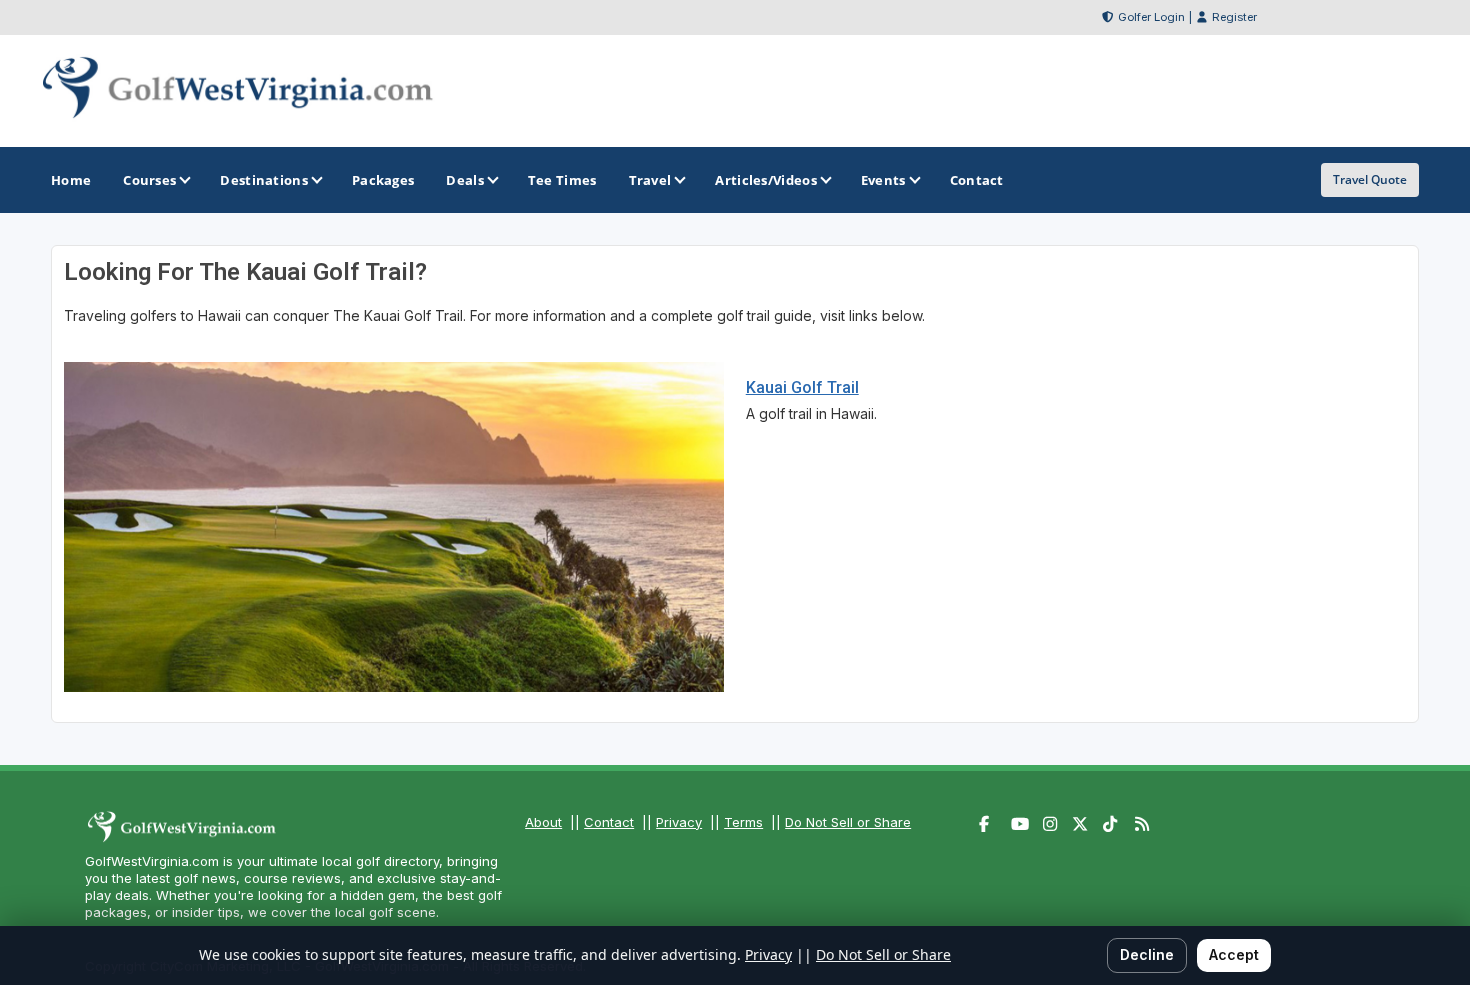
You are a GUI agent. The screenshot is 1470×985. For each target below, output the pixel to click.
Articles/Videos (766, 180)
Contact (609, 822)
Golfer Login (1151, 17)
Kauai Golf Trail (802, 387)
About (543, 822)
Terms (743, 822)
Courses (149, 180)
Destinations (264, 180)
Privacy (679, 822)
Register (1234, 17)
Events (883, 180)
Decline (1147, 954)
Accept (1234, 954)
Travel (650, 180)
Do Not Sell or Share (848, 822)
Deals (465, 180)
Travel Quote (1370, 179)
